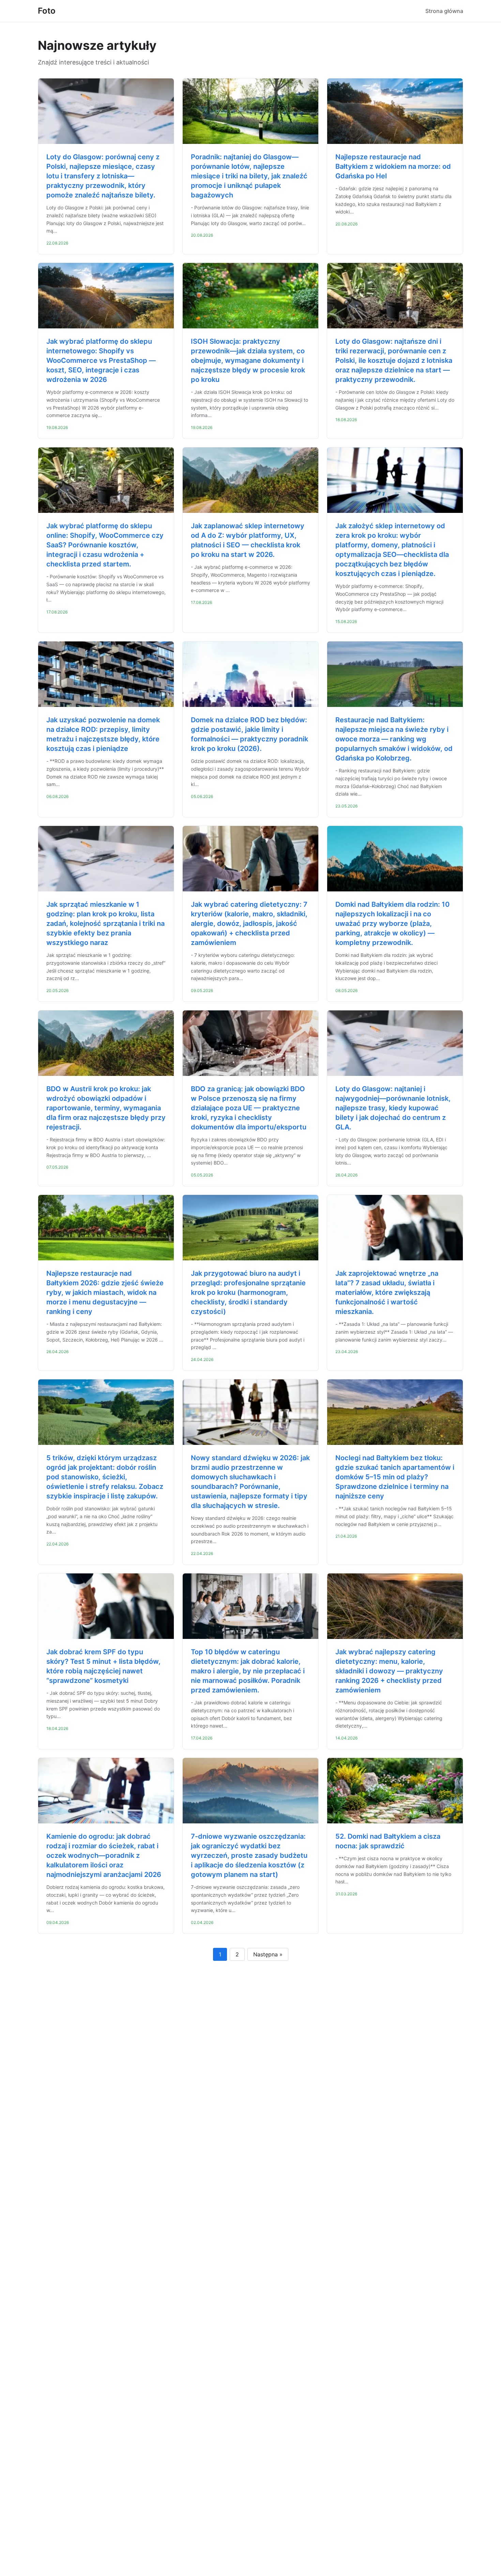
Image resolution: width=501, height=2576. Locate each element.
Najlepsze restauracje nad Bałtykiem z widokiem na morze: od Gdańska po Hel (393, 166)
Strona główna (444, 11)
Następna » (268, 1954)
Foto (47, 11)
